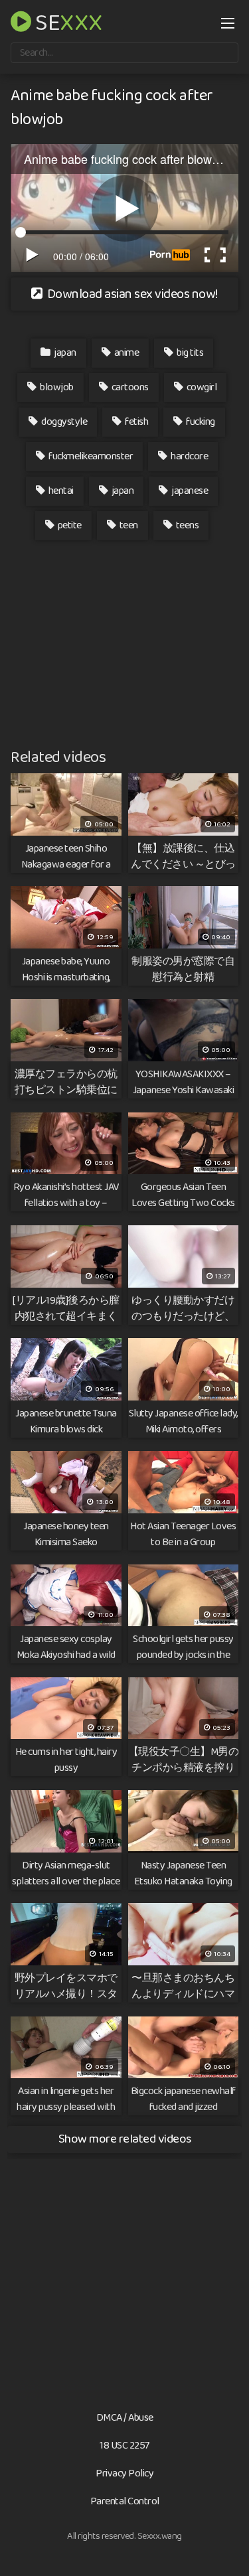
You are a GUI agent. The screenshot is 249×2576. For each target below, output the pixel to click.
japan (64, 353)
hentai (60, 491)
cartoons (129, 387)
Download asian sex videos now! (131, 294)
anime (125, 353)
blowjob (56, 387)
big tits (190, 353)
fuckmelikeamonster (90, 456)
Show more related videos (125, 2139)
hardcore (189, 456)
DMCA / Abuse (125, 2418)
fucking (200, 422)
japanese (189, 491)
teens (186, 525)
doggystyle (64, 422)
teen (128, 525)
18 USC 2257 (124, 2446)
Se (67, 21)
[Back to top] (226, 2547)
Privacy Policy (124, 2473)
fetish (136, 422)
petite (69, 525)
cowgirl (201, 387)
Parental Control (125, 2501)
